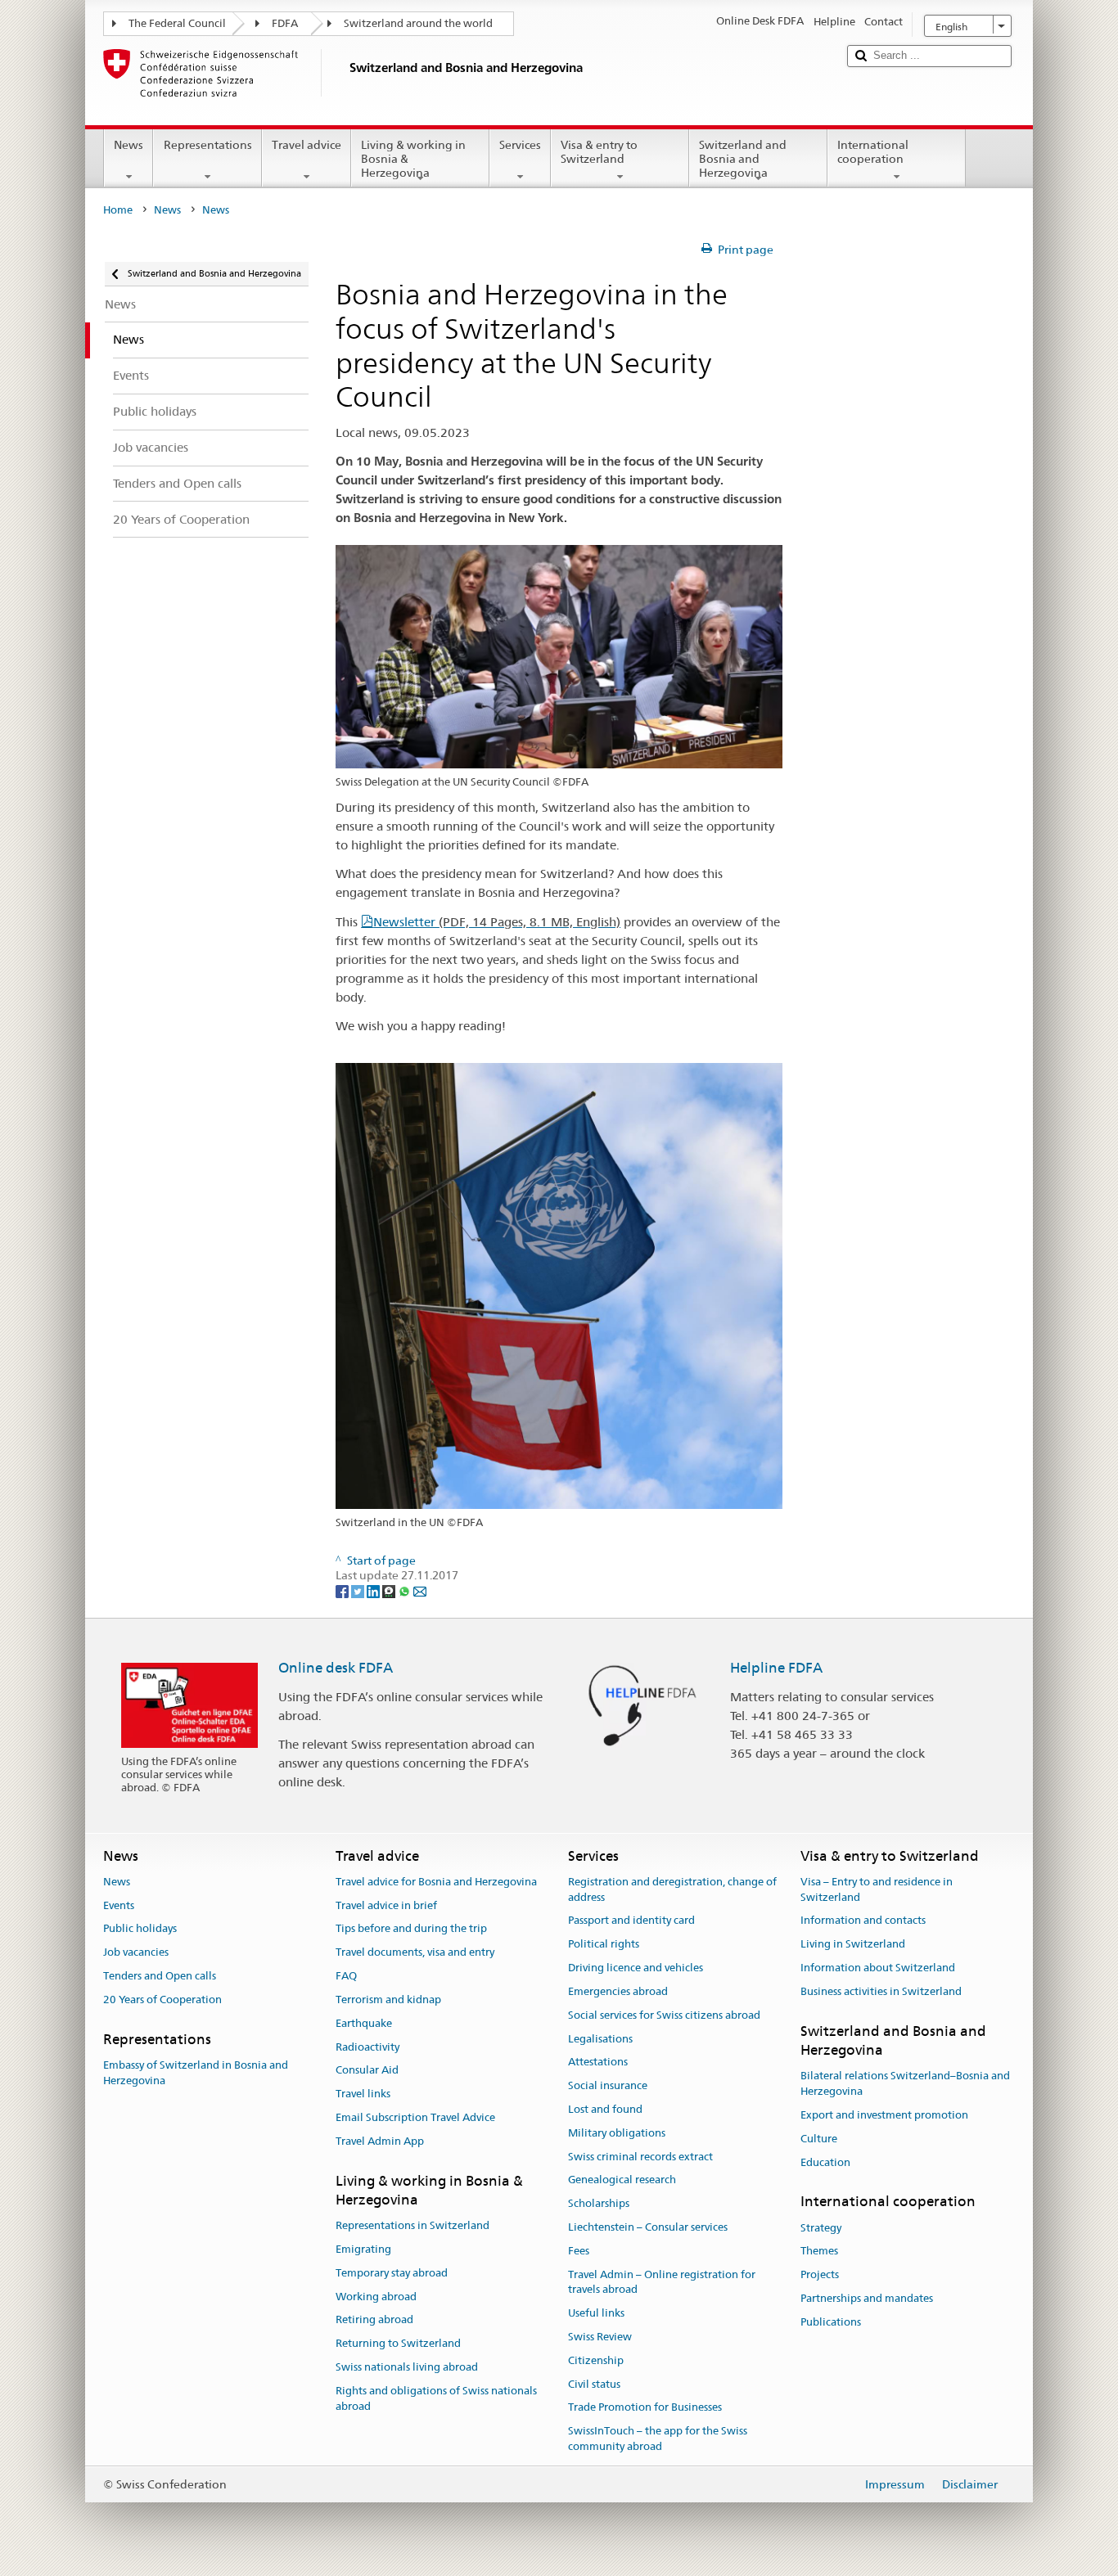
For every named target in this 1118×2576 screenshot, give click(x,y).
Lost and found (605, 2109)
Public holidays (140, 1929)
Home (118, 210)
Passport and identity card (631, 1921)
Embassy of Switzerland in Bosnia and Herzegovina (196, 2073)
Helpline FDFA (776, 1668)
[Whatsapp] (406, 1591)
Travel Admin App (380, 2141)
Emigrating (363, 2249)
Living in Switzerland (853, 1945)
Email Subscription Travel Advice (415, 2117)
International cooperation (873, 152)
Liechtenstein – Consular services (648, 2227)
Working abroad (376, 2297)
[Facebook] (343, 1591)
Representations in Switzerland (412, 2225)
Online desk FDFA (336, 1668)
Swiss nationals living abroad (407, 2367)
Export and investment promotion (884, 2115)
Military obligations (617, 2133)
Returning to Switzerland (398, 2344)
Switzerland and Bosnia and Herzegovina (743, 158)
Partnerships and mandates (867, 2298)
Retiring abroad (374, 2320)
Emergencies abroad (618, 1991)
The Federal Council (177, 23)
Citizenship (596, 2360)
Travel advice (307, 145)
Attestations (598, 2063)
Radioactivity (367, 2047)
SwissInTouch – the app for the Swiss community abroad (658, 2439)
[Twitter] (359, 1591)
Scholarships (599, 2203)
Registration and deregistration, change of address (672, 1889)
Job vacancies (136, 1953)
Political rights (604, 1945)
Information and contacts (863, 1921)
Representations (208, 145)
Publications (831, 2322)
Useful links (596, 2313)
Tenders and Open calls (160, 1976)
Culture (819, 2139)
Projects (820, 2275)
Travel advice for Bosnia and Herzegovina (436, 1882)
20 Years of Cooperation (162, 2000)
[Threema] (390, 1591)
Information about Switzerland (878, 1968)
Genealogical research (622, 2180)
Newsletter (497, 922)
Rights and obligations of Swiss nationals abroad (436, 2398)
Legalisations (600, 2039)
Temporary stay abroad (392, 2273)
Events (119, 1905)
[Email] (420, 1591)
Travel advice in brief (386, 1905)
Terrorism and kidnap (388, 2000)
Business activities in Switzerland (881, 1991)
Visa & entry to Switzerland (599, 152)
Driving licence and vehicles (636, 1968)
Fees (579, 2251)
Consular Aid (367, 2071)
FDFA (285, 23)
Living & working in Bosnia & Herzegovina (413, 158)
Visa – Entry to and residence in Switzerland (877, 1889)
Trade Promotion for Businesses (645, 2408)
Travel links (363, 2094)
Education (825, 2162)
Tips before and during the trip (411, 1929)
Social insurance (608, 2085)
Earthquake (364, 2023)
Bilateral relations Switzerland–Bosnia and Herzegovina (905, 2084)
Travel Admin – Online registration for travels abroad (662, 2282)
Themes (819, 2252)
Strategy (821, 2228)
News (128, 145)
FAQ (346, 1976)
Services (520, 145)
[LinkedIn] (374, 1591)
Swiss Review (600, 2337)
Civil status (594, 2384)
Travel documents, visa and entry (415, 1953)
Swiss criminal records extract (640, 2157)
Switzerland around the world (418, 23)
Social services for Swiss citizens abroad (664, 2015)
